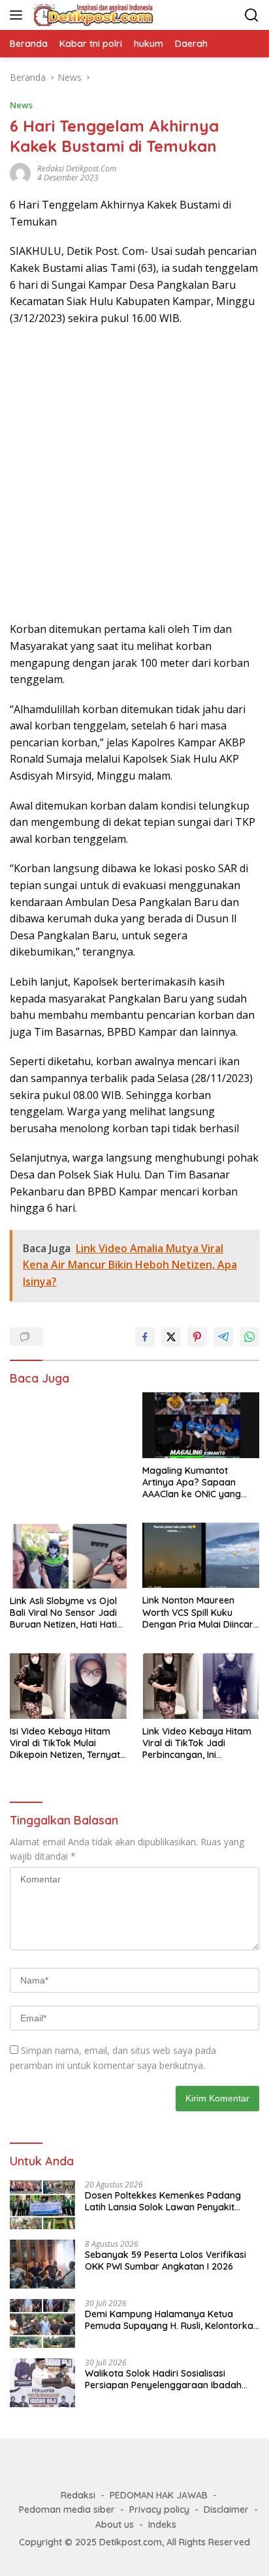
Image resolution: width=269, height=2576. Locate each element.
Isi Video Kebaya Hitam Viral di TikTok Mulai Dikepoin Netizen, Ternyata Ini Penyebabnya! (68, 1743)
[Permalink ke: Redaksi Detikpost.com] (20, 172)
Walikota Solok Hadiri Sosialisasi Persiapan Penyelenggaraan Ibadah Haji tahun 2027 (163, 2379)
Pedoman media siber (67, 2510)
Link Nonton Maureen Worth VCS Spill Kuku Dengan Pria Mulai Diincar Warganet (198, 1612)
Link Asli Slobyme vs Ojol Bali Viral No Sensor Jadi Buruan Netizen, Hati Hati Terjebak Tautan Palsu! (63, 1613)
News (21, 105)
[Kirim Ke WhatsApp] (249, 1337)
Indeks (162, 2525)
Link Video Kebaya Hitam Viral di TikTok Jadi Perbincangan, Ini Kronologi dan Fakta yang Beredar (199, 1743)
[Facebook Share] (145, 1337)
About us (115, 2525)
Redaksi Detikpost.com (77, 168)
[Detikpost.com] (92, 15)
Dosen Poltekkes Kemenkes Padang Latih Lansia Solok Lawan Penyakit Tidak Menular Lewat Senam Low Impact (163, 2201)
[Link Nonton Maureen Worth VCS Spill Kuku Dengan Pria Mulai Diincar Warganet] (201, 1555)
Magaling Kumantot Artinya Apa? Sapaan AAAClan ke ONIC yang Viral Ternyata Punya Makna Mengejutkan (192, 1483)
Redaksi (78, 2495)
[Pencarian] (252, 15)
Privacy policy (159, 2510)
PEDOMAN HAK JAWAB (159, 2495)
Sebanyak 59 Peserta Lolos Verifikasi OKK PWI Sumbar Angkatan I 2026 (166, 2261)
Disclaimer (226, 2510)
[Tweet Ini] (171, 1337)
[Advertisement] (134, 474)
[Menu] (19, 15)
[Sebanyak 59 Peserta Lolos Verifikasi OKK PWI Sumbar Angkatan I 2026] (42, 2264)
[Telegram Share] (223, 1337)
